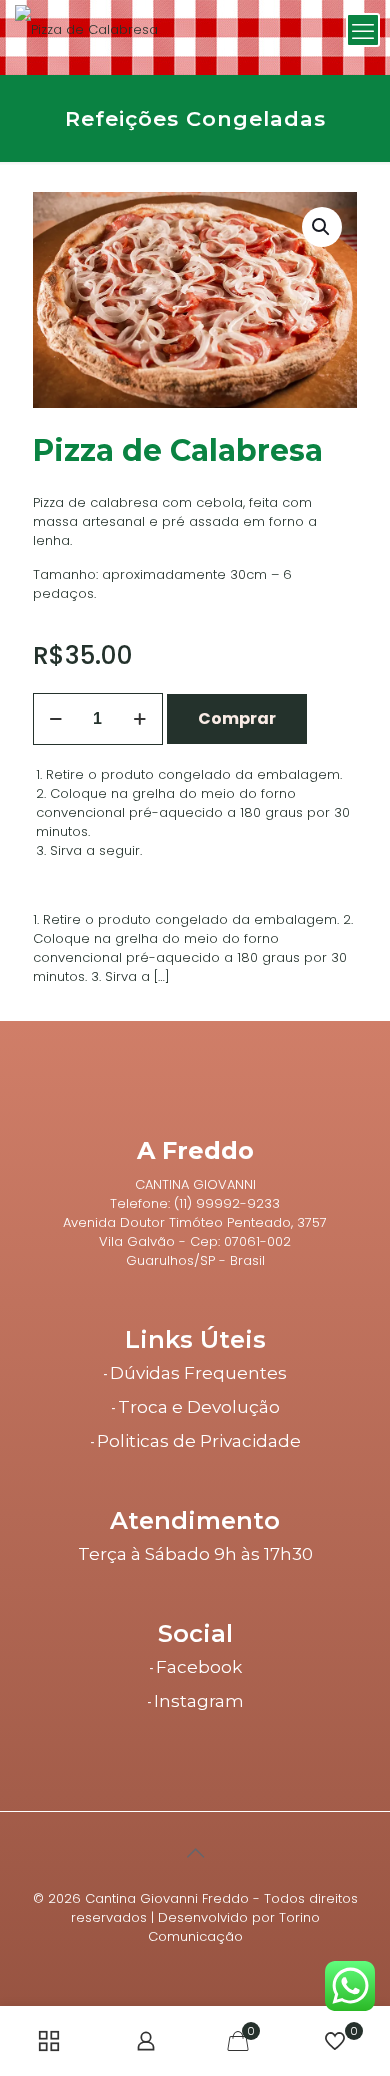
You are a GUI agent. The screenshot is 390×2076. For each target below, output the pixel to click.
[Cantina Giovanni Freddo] (86, 30)
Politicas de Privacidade (199, 1441)
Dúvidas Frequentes (198, 1373)
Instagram (199, 1701)
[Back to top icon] (195, 1853)
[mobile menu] (363, 30)
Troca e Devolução (199, 1407)
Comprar (237, 718)
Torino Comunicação (234, 1927)
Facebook (199, 1667)
